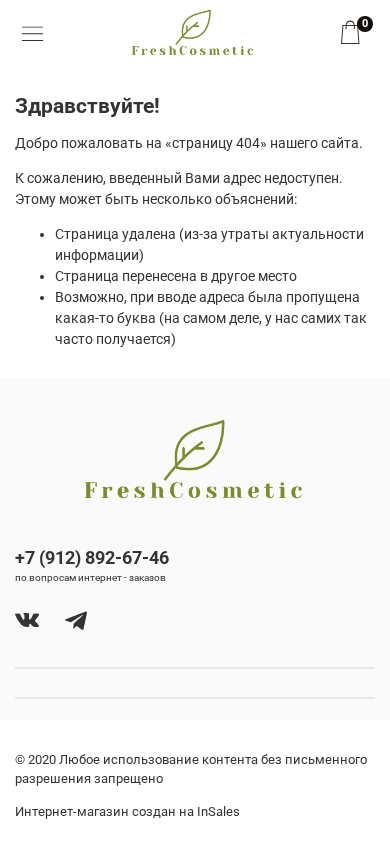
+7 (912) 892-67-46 (92, 557)
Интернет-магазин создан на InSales (127, 811)
